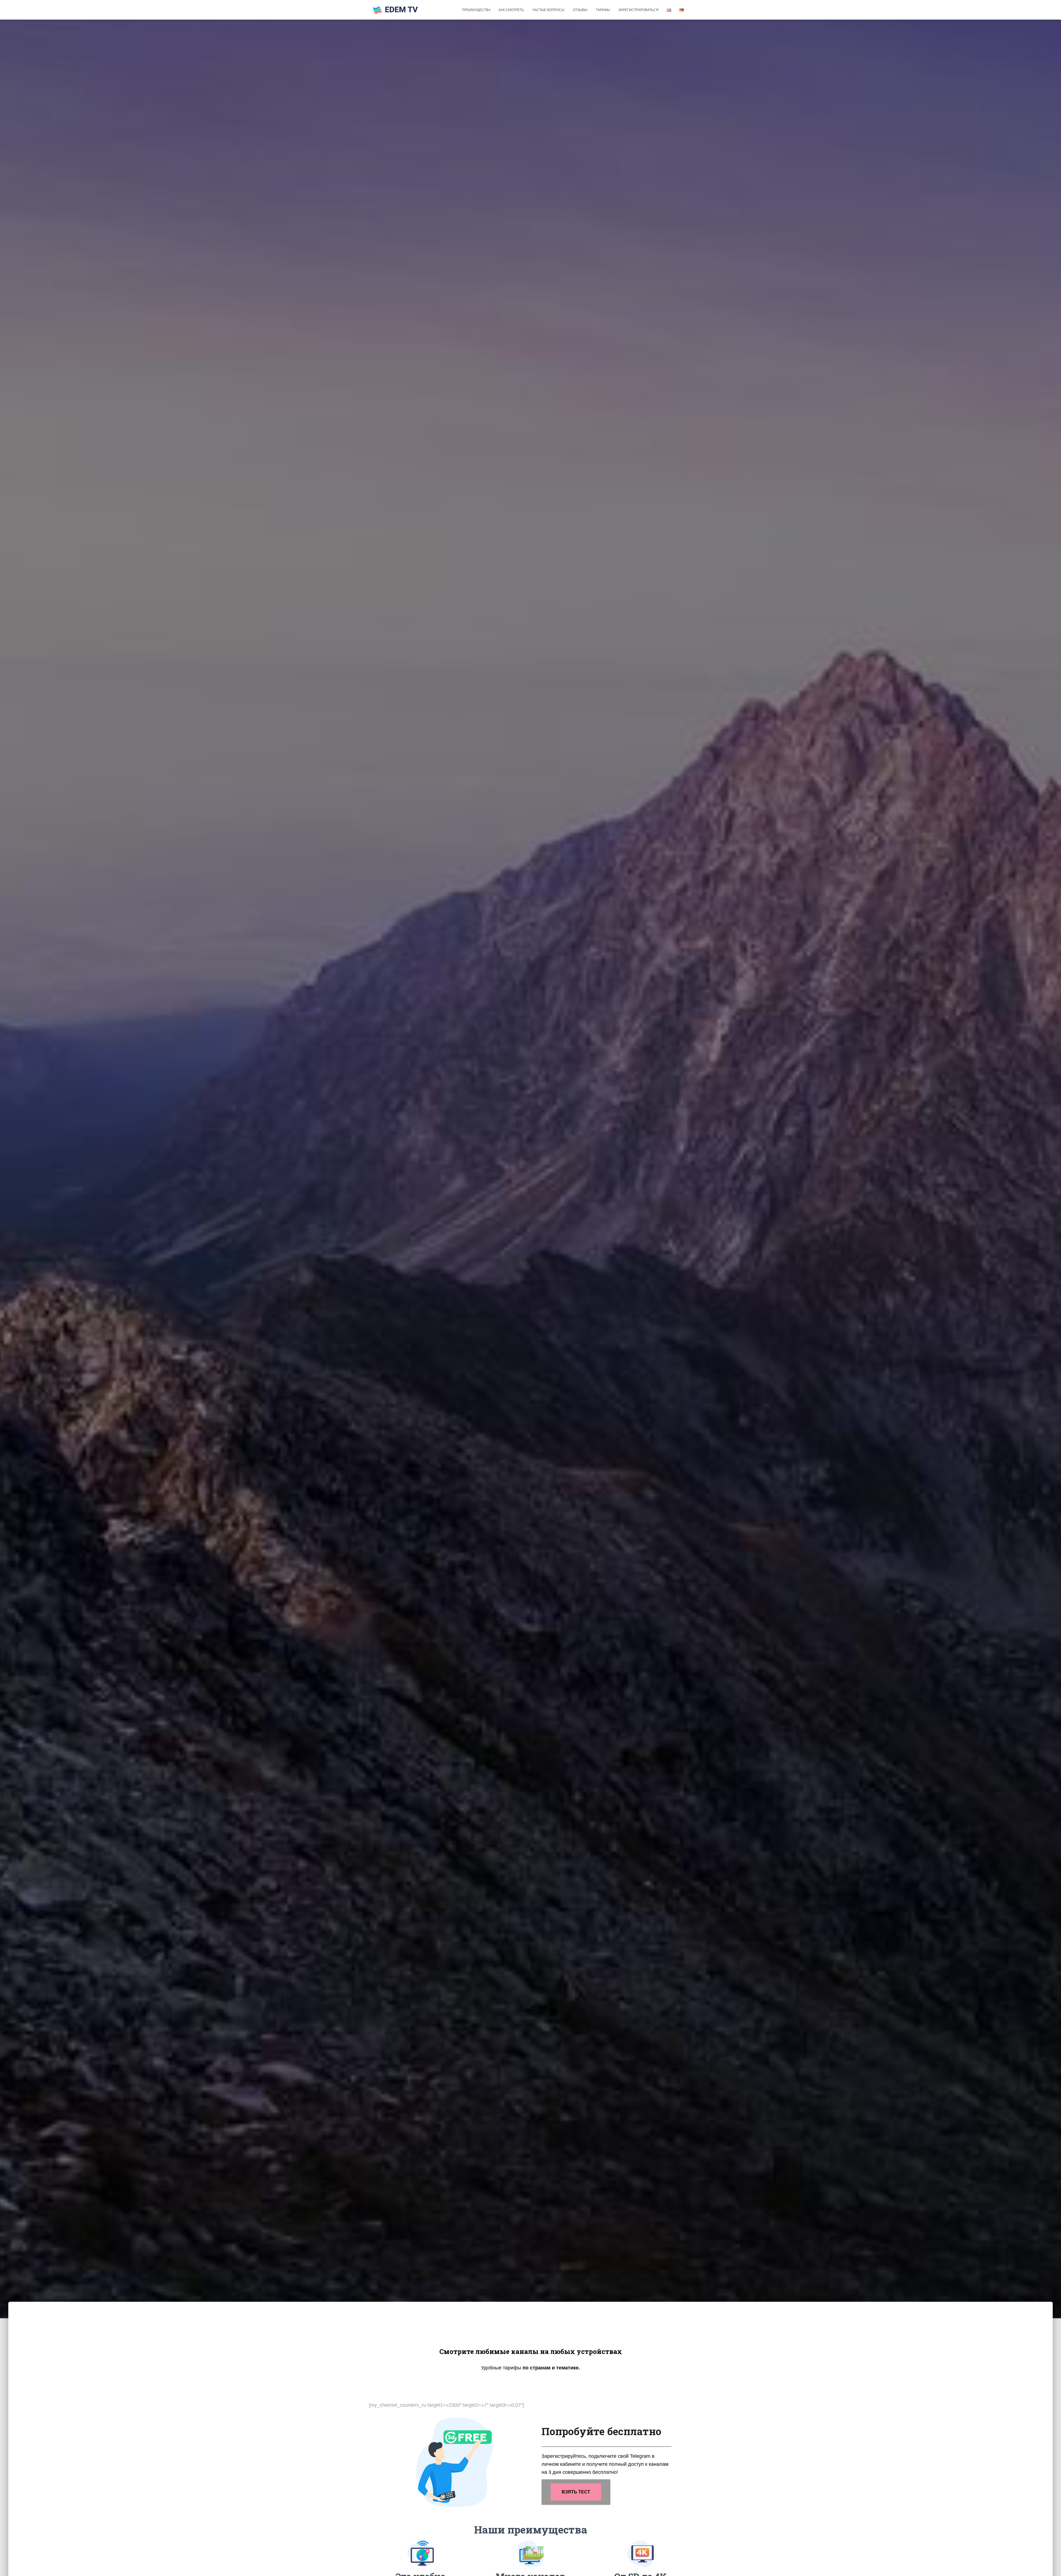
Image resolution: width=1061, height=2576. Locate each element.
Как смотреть (511, 10)
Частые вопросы (548, 10)
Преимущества (476, 10)
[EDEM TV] (395, 10)
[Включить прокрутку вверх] (1050, 2565)
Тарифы (603, 10)
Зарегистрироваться (638, 10)
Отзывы (580, 10)
